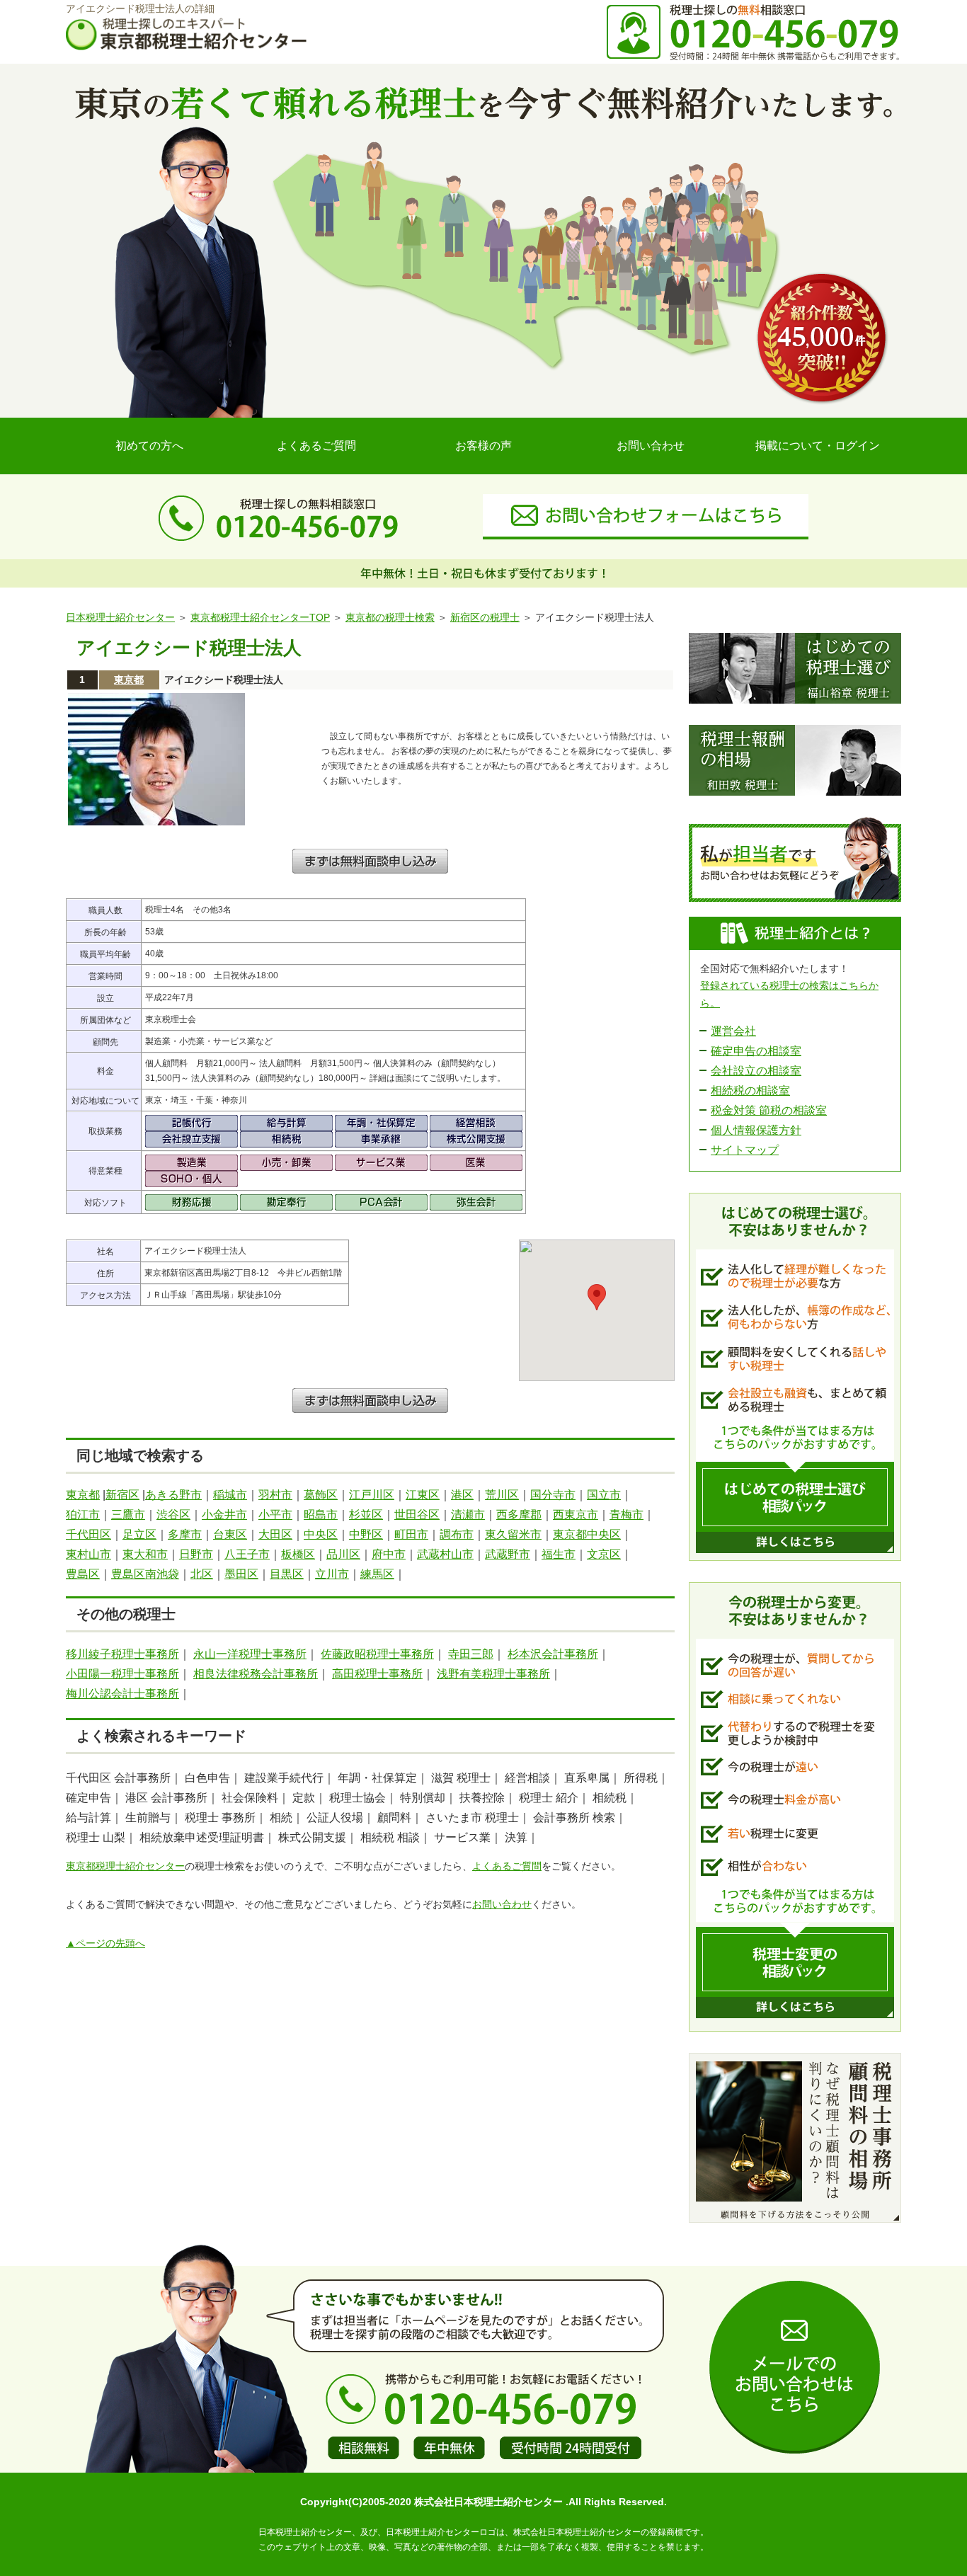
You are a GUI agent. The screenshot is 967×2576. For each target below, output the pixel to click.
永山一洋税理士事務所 (250, 1654)
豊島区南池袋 (145, 1574)
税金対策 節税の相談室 (769, 1110)
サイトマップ (745, 1150)
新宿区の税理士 (485, 617)
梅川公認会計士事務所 (122, 1694)
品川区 (343, 1554)
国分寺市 (553, 1495)
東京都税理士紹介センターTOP (260, 617)
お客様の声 (483, 446)
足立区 (139, 1534)
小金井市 (224, 1515)
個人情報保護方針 (756, 1130)
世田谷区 (417, 1515)
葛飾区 (321, 1495)
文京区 (604, 1554)
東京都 (129, 680)
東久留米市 (513, 1534)
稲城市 (230, 1495)
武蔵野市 (508, 1554)
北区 (202, 1574)
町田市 (411, 1534)
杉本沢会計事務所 (553, 1654)
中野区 (366, 1534)
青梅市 (626, 1515)
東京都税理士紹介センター (125, 1866)
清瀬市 (468, 1515)
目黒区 (287, 1574)
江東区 (423, 1495)
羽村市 (275, 1495)
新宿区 (122, 1495)
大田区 (275, 1534)
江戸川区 (372, 1495)
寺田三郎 (471, 1654)
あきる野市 (173, 1495)
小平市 (275, 1515)
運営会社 (733, 1031)
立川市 (332, 1574)
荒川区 (502, 1495)
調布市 (457, 1534)
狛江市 (83, 1515)
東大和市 (145, 1554)
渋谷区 (173, 1515)
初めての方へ (149, 446)
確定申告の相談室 (756, 1051)
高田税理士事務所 (377, 1674)
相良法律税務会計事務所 (256, 1674)
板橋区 (298, 1554)
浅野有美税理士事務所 (493, 1674)
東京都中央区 (587, 1534)
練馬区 (377, 1574)
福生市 (559, 1554)
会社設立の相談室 (756, 1071)
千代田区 (88, 1534)
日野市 (196, 1554)
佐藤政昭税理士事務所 (377, 1654)
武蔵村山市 (445, 1554)
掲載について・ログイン (818, 446)
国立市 (604, 1495)
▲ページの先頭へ (105, 1943)
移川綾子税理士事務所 (122, 1654)
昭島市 (321, 1515)
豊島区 (83, 1574)
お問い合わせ (651, 446)
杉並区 (366, 1515)
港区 (462, 1495)
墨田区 (241, 1574)
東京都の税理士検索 (390, 617)
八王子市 (247, 1554)
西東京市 (576, 1515)
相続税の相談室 (750, 1090)
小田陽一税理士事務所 (122, 1674)
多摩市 (185, 1534)
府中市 (389, 1554)
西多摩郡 (519, 1515)
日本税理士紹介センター (120, 617)
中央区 (321, 1534)
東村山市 (88, 1554)
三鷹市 (128, 1515)
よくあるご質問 (316, 446)
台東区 (230, 1534)
